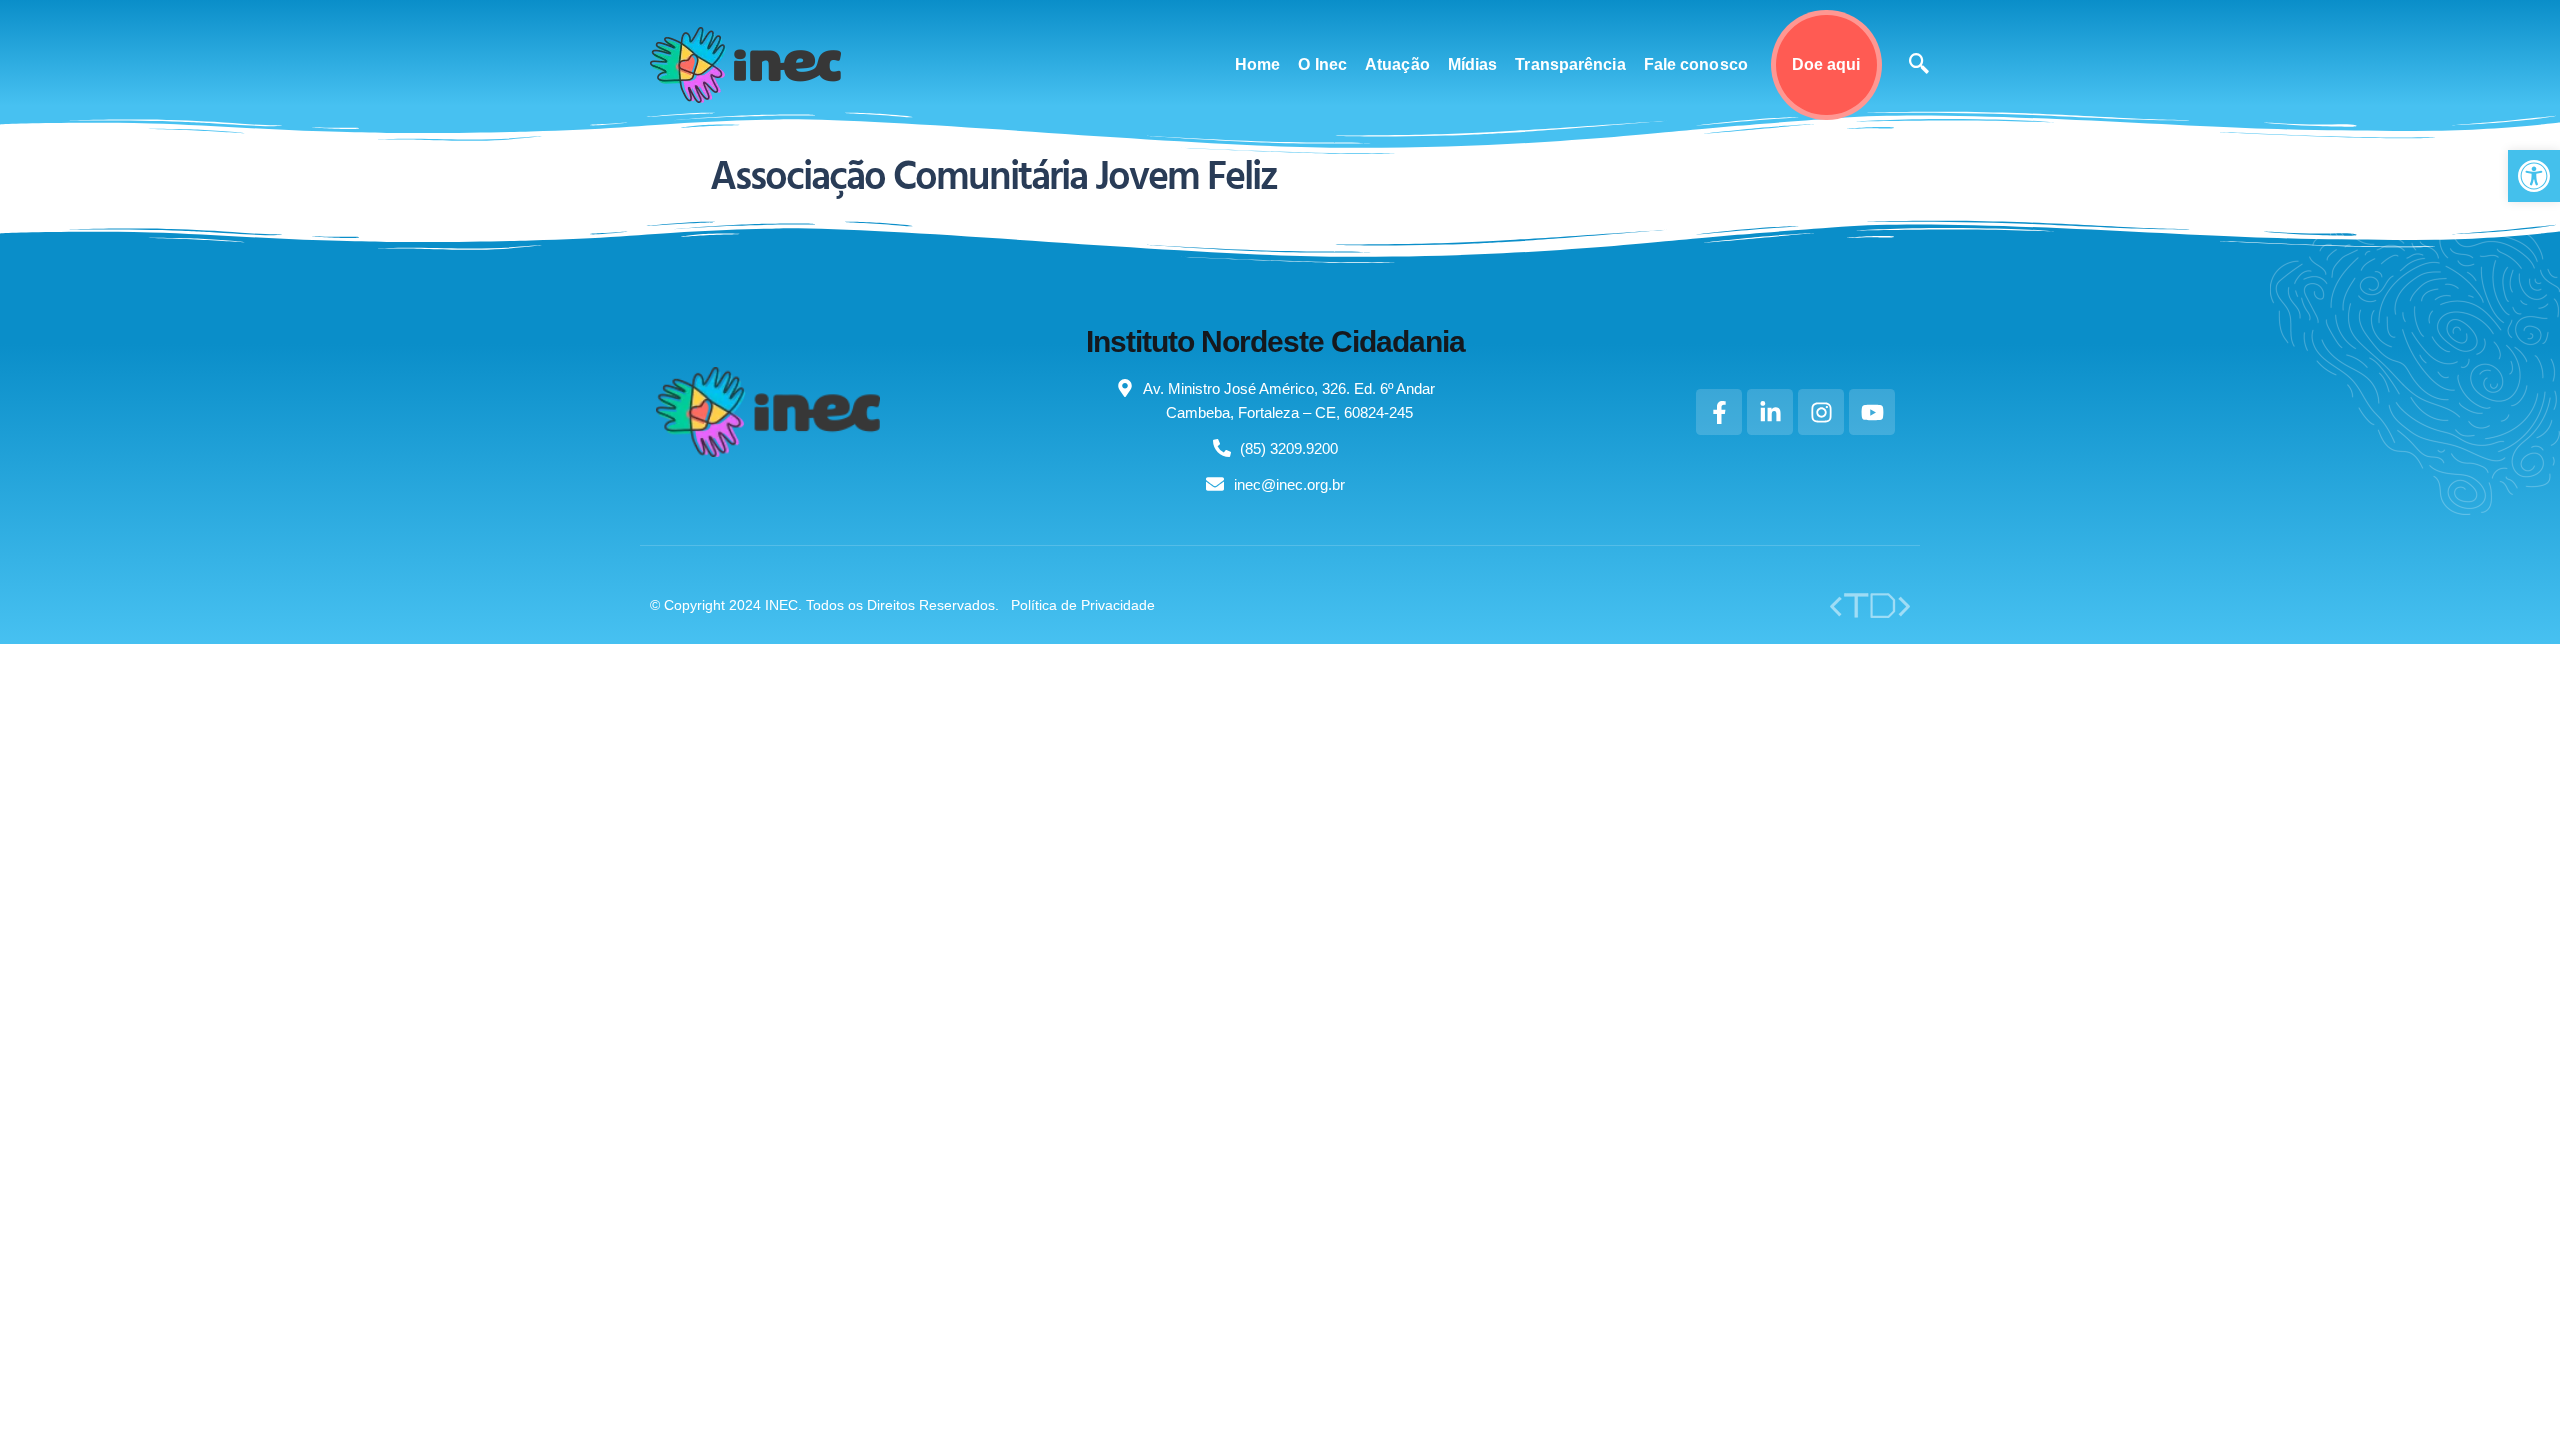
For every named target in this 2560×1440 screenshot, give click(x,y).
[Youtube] (1872, 412)
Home (1257, 64)
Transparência (1570, 64)
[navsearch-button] (1919, 65)
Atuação (1397, 64)
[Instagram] (1821, 412)
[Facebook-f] (1719, 412)
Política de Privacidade (1083, 605)
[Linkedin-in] (1770, 412)
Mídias (1473, 64)
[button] (2534, 176)
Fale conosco (1696, 64)
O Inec (1322, 64)
